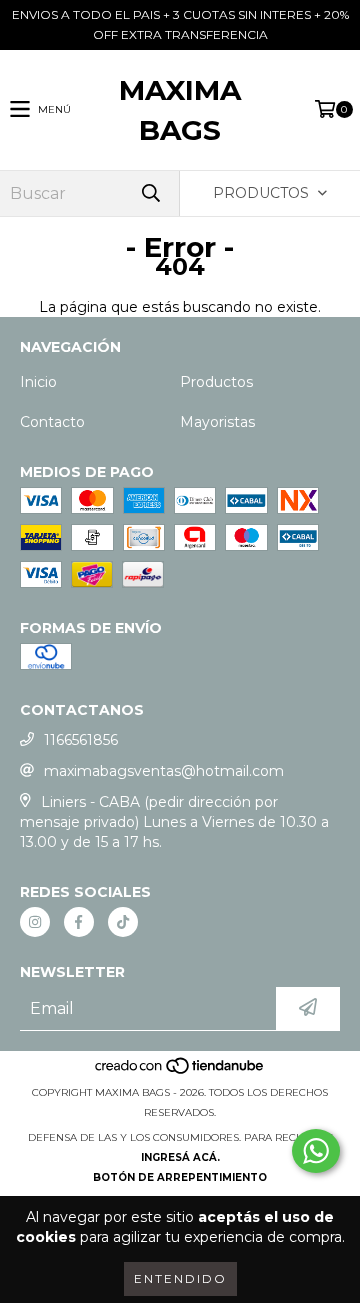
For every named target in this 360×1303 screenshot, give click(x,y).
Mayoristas (217, 422)
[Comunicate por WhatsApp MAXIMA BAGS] (316, 1151)
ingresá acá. (180, 1157)
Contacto (52, 422)
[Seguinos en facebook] (79, 922)
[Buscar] (150, 193)
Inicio (38, 382)
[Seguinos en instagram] (35, 922)
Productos (216, 382)
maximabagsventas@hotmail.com (164, 771)
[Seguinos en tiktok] (123, 922)
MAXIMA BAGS (180, 110)
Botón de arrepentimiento (180, 1177)
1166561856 (81, 740)
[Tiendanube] (180, 1072)
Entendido (180, 1278)
